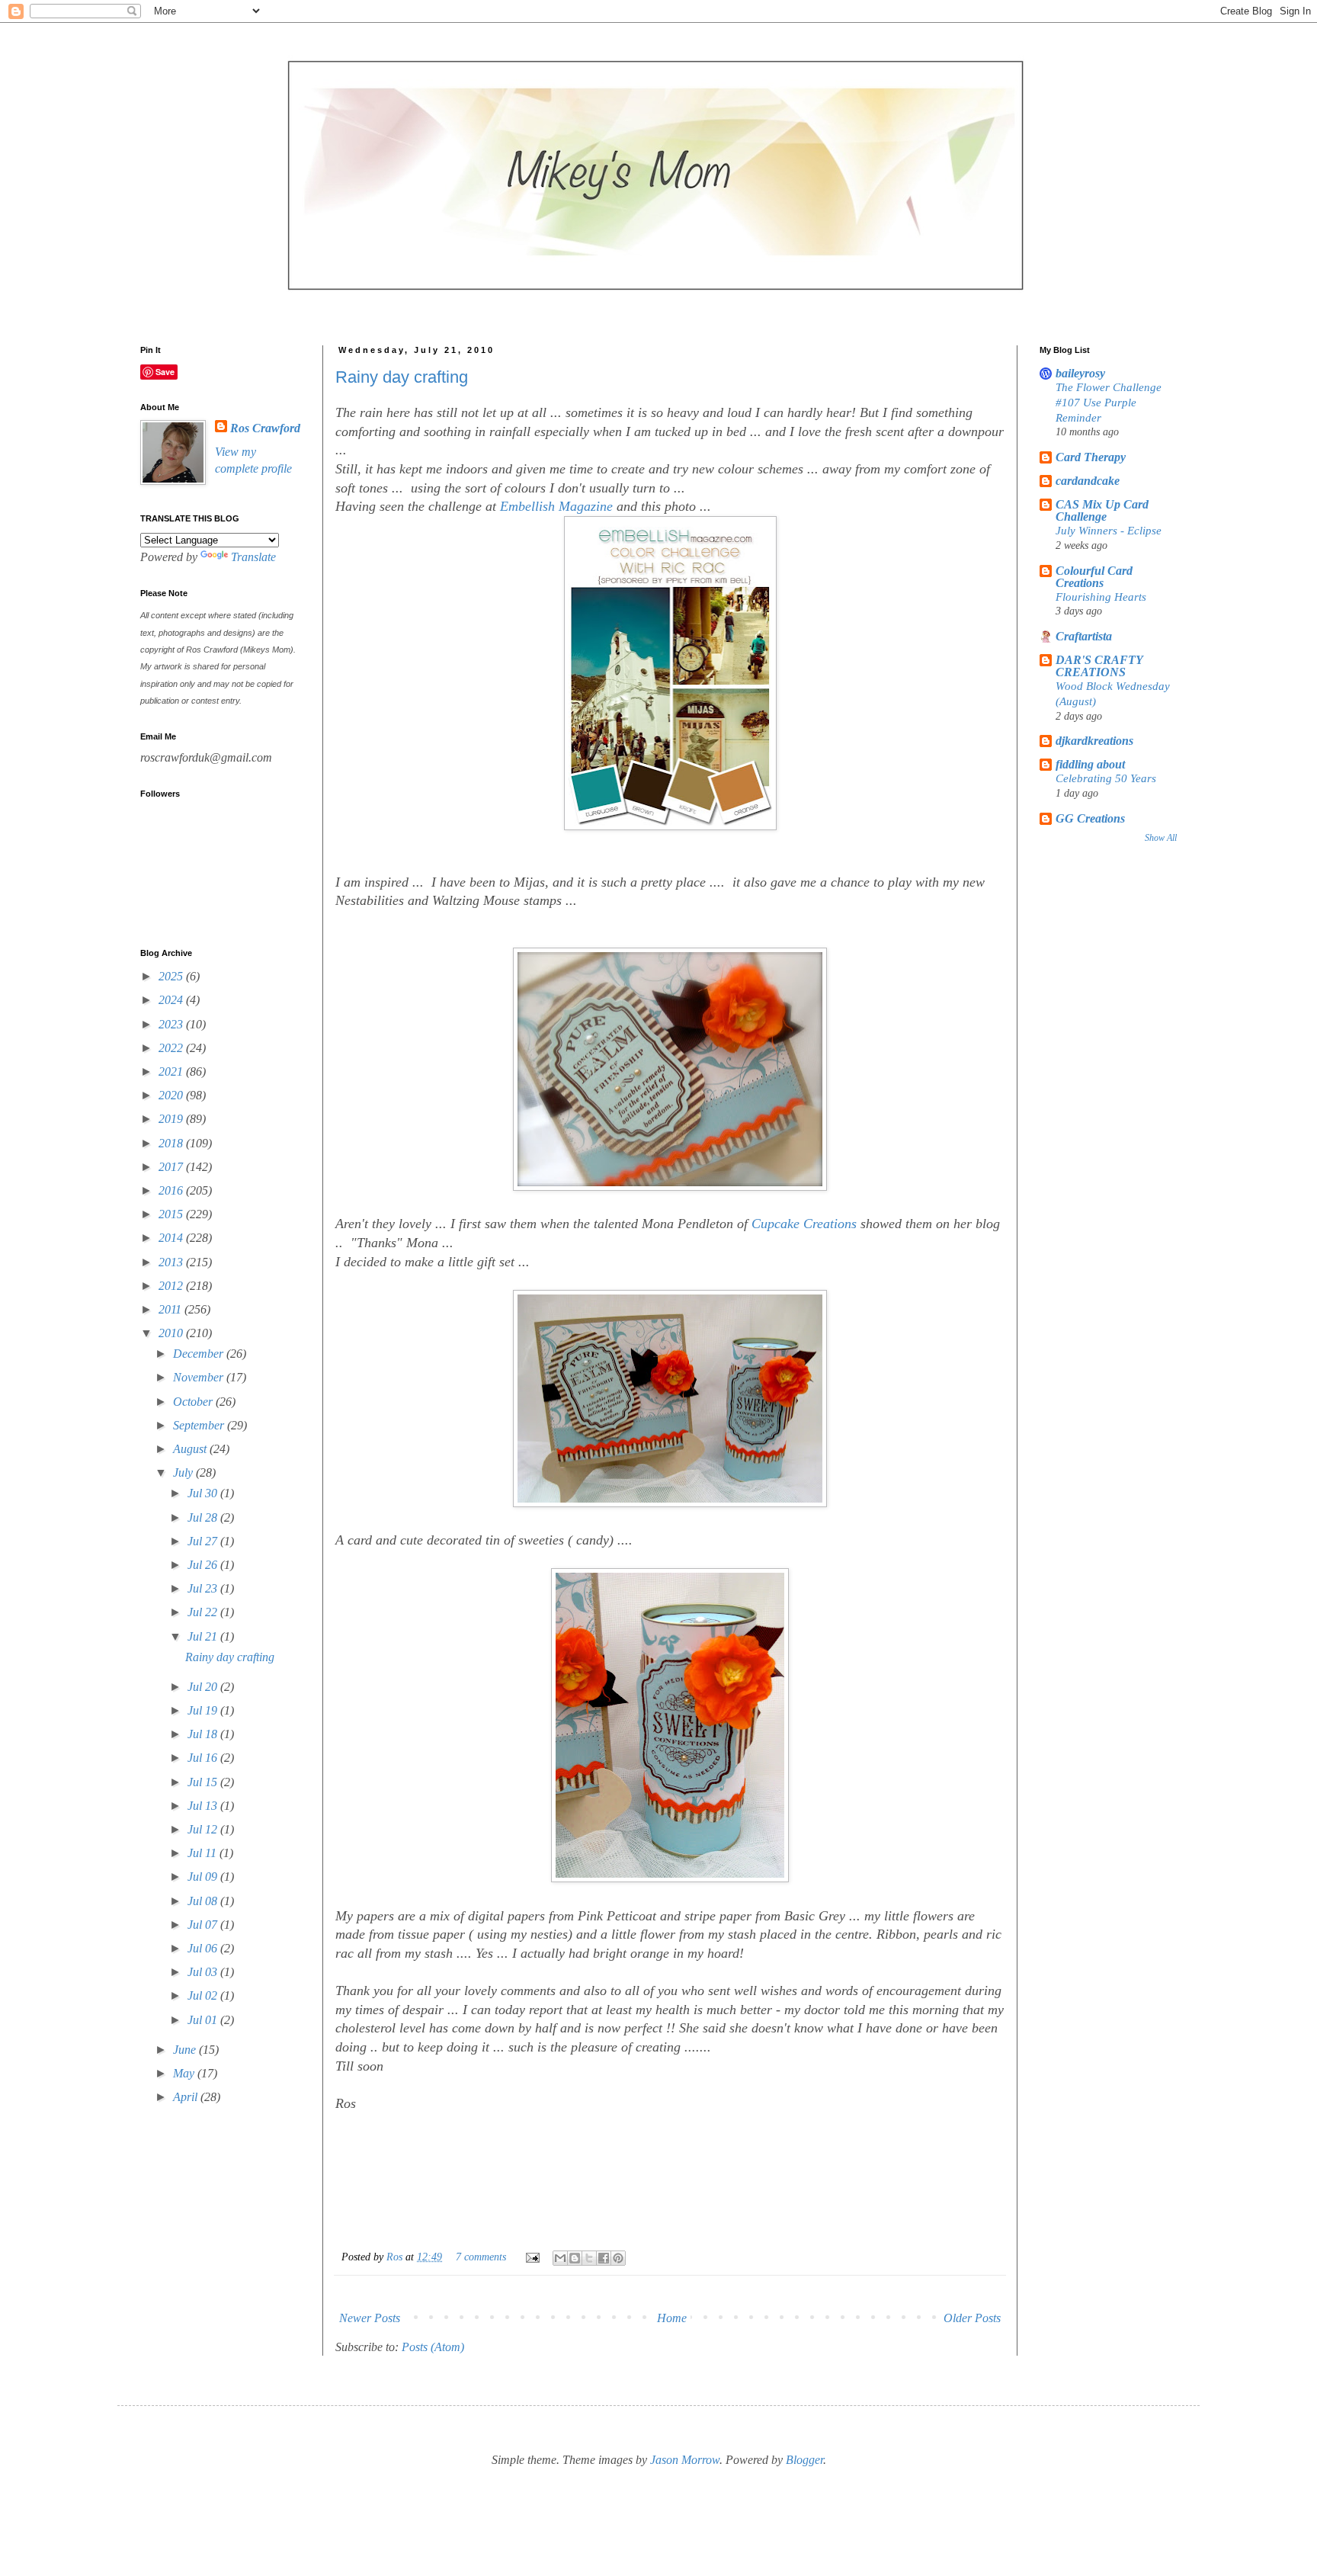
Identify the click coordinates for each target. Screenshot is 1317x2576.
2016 (172, 1190)
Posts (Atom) (433, 2347)
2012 (172, 1286)
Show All (1161, 838)
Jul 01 (204, 2020)
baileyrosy (1080, 373)
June (186, 2050)
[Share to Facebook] (604, 2258)
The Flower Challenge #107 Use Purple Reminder (1109, 402)
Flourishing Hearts (1101, 597)
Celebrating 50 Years (1106, 778)
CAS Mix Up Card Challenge (1102, 510)
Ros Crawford (265, 428)
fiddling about (1090, 764)
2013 (172, 1262)
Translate (253, 557)
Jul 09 (204, 1877)
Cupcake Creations (804, 1224)
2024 (172, 1000)
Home (672, 2318)
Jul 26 (204, 1565)
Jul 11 (203, 1853)
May (185, 2073)
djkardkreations (1094, 741)
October (194, 1402)
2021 (172, 1071)
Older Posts (972, 2318)
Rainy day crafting (402, 377)
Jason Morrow (685, 2460)
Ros (396, 2257)
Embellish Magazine (556, 506)
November (200, 1377)
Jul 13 (204, 1806)
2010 (172, 1333)
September (200, 1425)
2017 (172, 1167)
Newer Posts (370, 2318)
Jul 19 (204, 1710)
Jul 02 (204, 1995)
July (184, 1472)
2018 (172, 1143)
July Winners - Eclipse (1109, 530)
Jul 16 (204, 1758)
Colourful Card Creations (1094, 577)
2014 (172, 1238)
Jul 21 (204, 1636)
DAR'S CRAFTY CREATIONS (1099, 666)
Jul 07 (204, 1925)
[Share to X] (589, 2258)
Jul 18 (204, 1734)
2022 (172, 1048)
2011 (171, 1309)
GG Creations (1090, 818)
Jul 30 (204, 1493)
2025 (172, 976)
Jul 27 (204, 1541)
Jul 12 (204, 1829)
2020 (172, 1095)
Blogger (804, 2460)
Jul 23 (204, 1588)
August (191, 1449)
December (200, 1354)
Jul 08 (204, 1901)
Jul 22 (204, 1612)
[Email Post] (532, 2257)
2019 (172, 1119)
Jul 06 (204, 1948)
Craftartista (1084, 636)
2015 (172, 1214)
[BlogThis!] (575, 2258)
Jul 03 (204, 1972)
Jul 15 (204, 1782)
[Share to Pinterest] (618, 2258)
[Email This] (560, 2258)
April (187, 2097)
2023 (172, 1024)
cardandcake (1088, 481)
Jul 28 (204, 1517)
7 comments (481, 2257)
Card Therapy (1091, 457)
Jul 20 (204, 1687)
